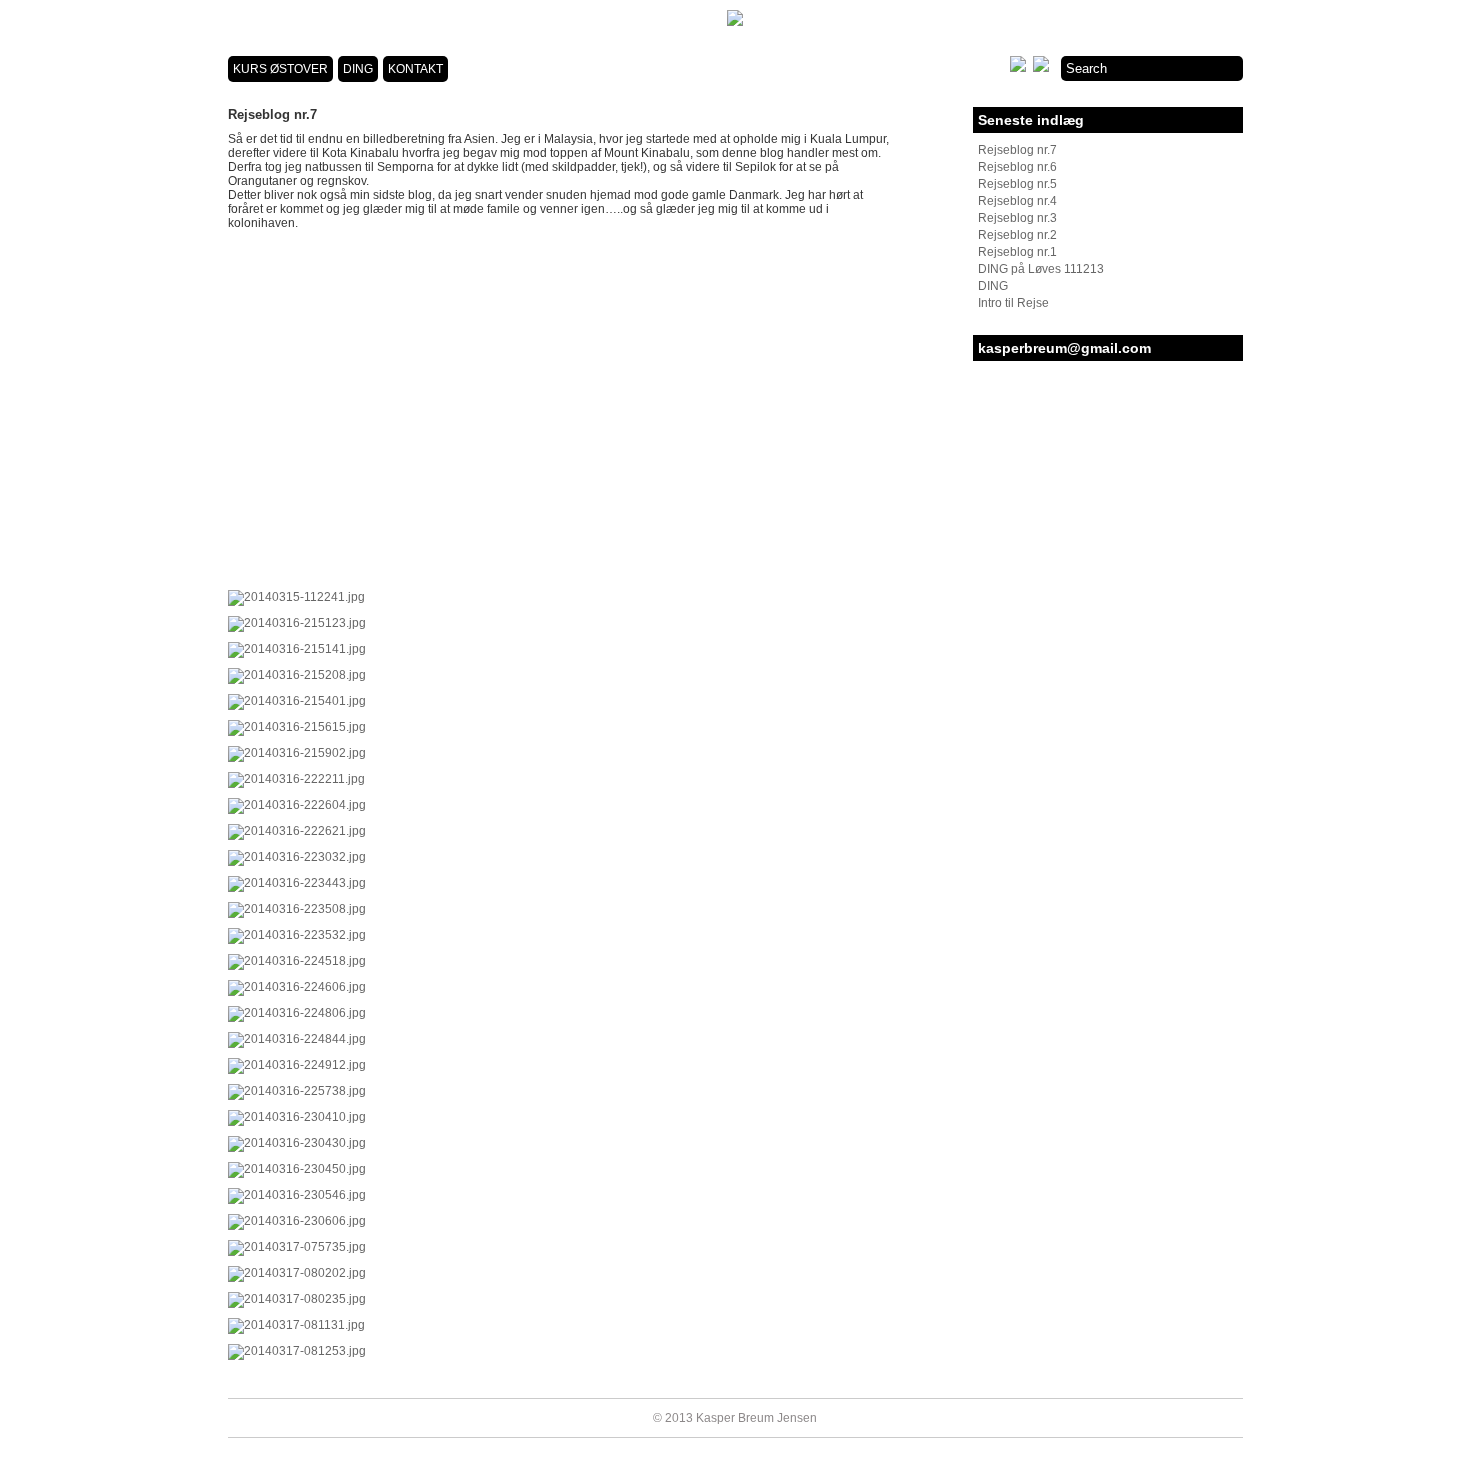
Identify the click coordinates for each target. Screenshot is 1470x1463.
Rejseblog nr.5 (1017, 184)
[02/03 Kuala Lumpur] (296, 779)
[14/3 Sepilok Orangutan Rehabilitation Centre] (296, 1325)
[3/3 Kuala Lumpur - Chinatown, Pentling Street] (297, 831)
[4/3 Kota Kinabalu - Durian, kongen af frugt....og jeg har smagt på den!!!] (297, 935)
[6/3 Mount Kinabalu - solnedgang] (297, 1065)
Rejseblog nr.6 (1017, 167)
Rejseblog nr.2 (1017, 235)
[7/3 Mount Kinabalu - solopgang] (297, 1091)
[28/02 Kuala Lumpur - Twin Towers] (297, 727)
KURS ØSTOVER (280, 69)
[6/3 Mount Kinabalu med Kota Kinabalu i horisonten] (297, 1013)
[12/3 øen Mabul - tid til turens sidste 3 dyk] (297, 1273)
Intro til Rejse (1013, 303)
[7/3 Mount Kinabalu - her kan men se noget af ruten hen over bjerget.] (297, 1221)
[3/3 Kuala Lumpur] (297, 805)
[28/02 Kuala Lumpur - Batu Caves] (296, 597)
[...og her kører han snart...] (297, 857)
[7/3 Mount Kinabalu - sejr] (297, 1117)
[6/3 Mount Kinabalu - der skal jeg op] (297, 961)
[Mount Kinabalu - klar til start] (297, 987)
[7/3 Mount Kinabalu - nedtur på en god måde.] (297, 1195)
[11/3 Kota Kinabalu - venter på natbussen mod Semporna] (297, 1247)
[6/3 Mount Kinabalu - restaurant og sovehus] (297, 1039)
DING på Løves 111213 (1041, 269)
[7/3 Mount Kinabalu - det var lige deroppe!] (297, 1169)
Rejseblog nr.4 (1017, 201)
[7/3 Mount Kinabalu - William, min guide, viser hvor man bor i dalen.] (297, 1143)
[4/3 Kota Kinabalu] (297, 883)
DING (358, 69)
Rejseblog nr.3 (1017, 218)
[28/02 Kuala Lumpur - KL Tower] (297, 753)
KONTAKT (415, 69)
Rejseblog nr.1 (1017, 252)
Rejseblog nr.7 (1017, 150)
